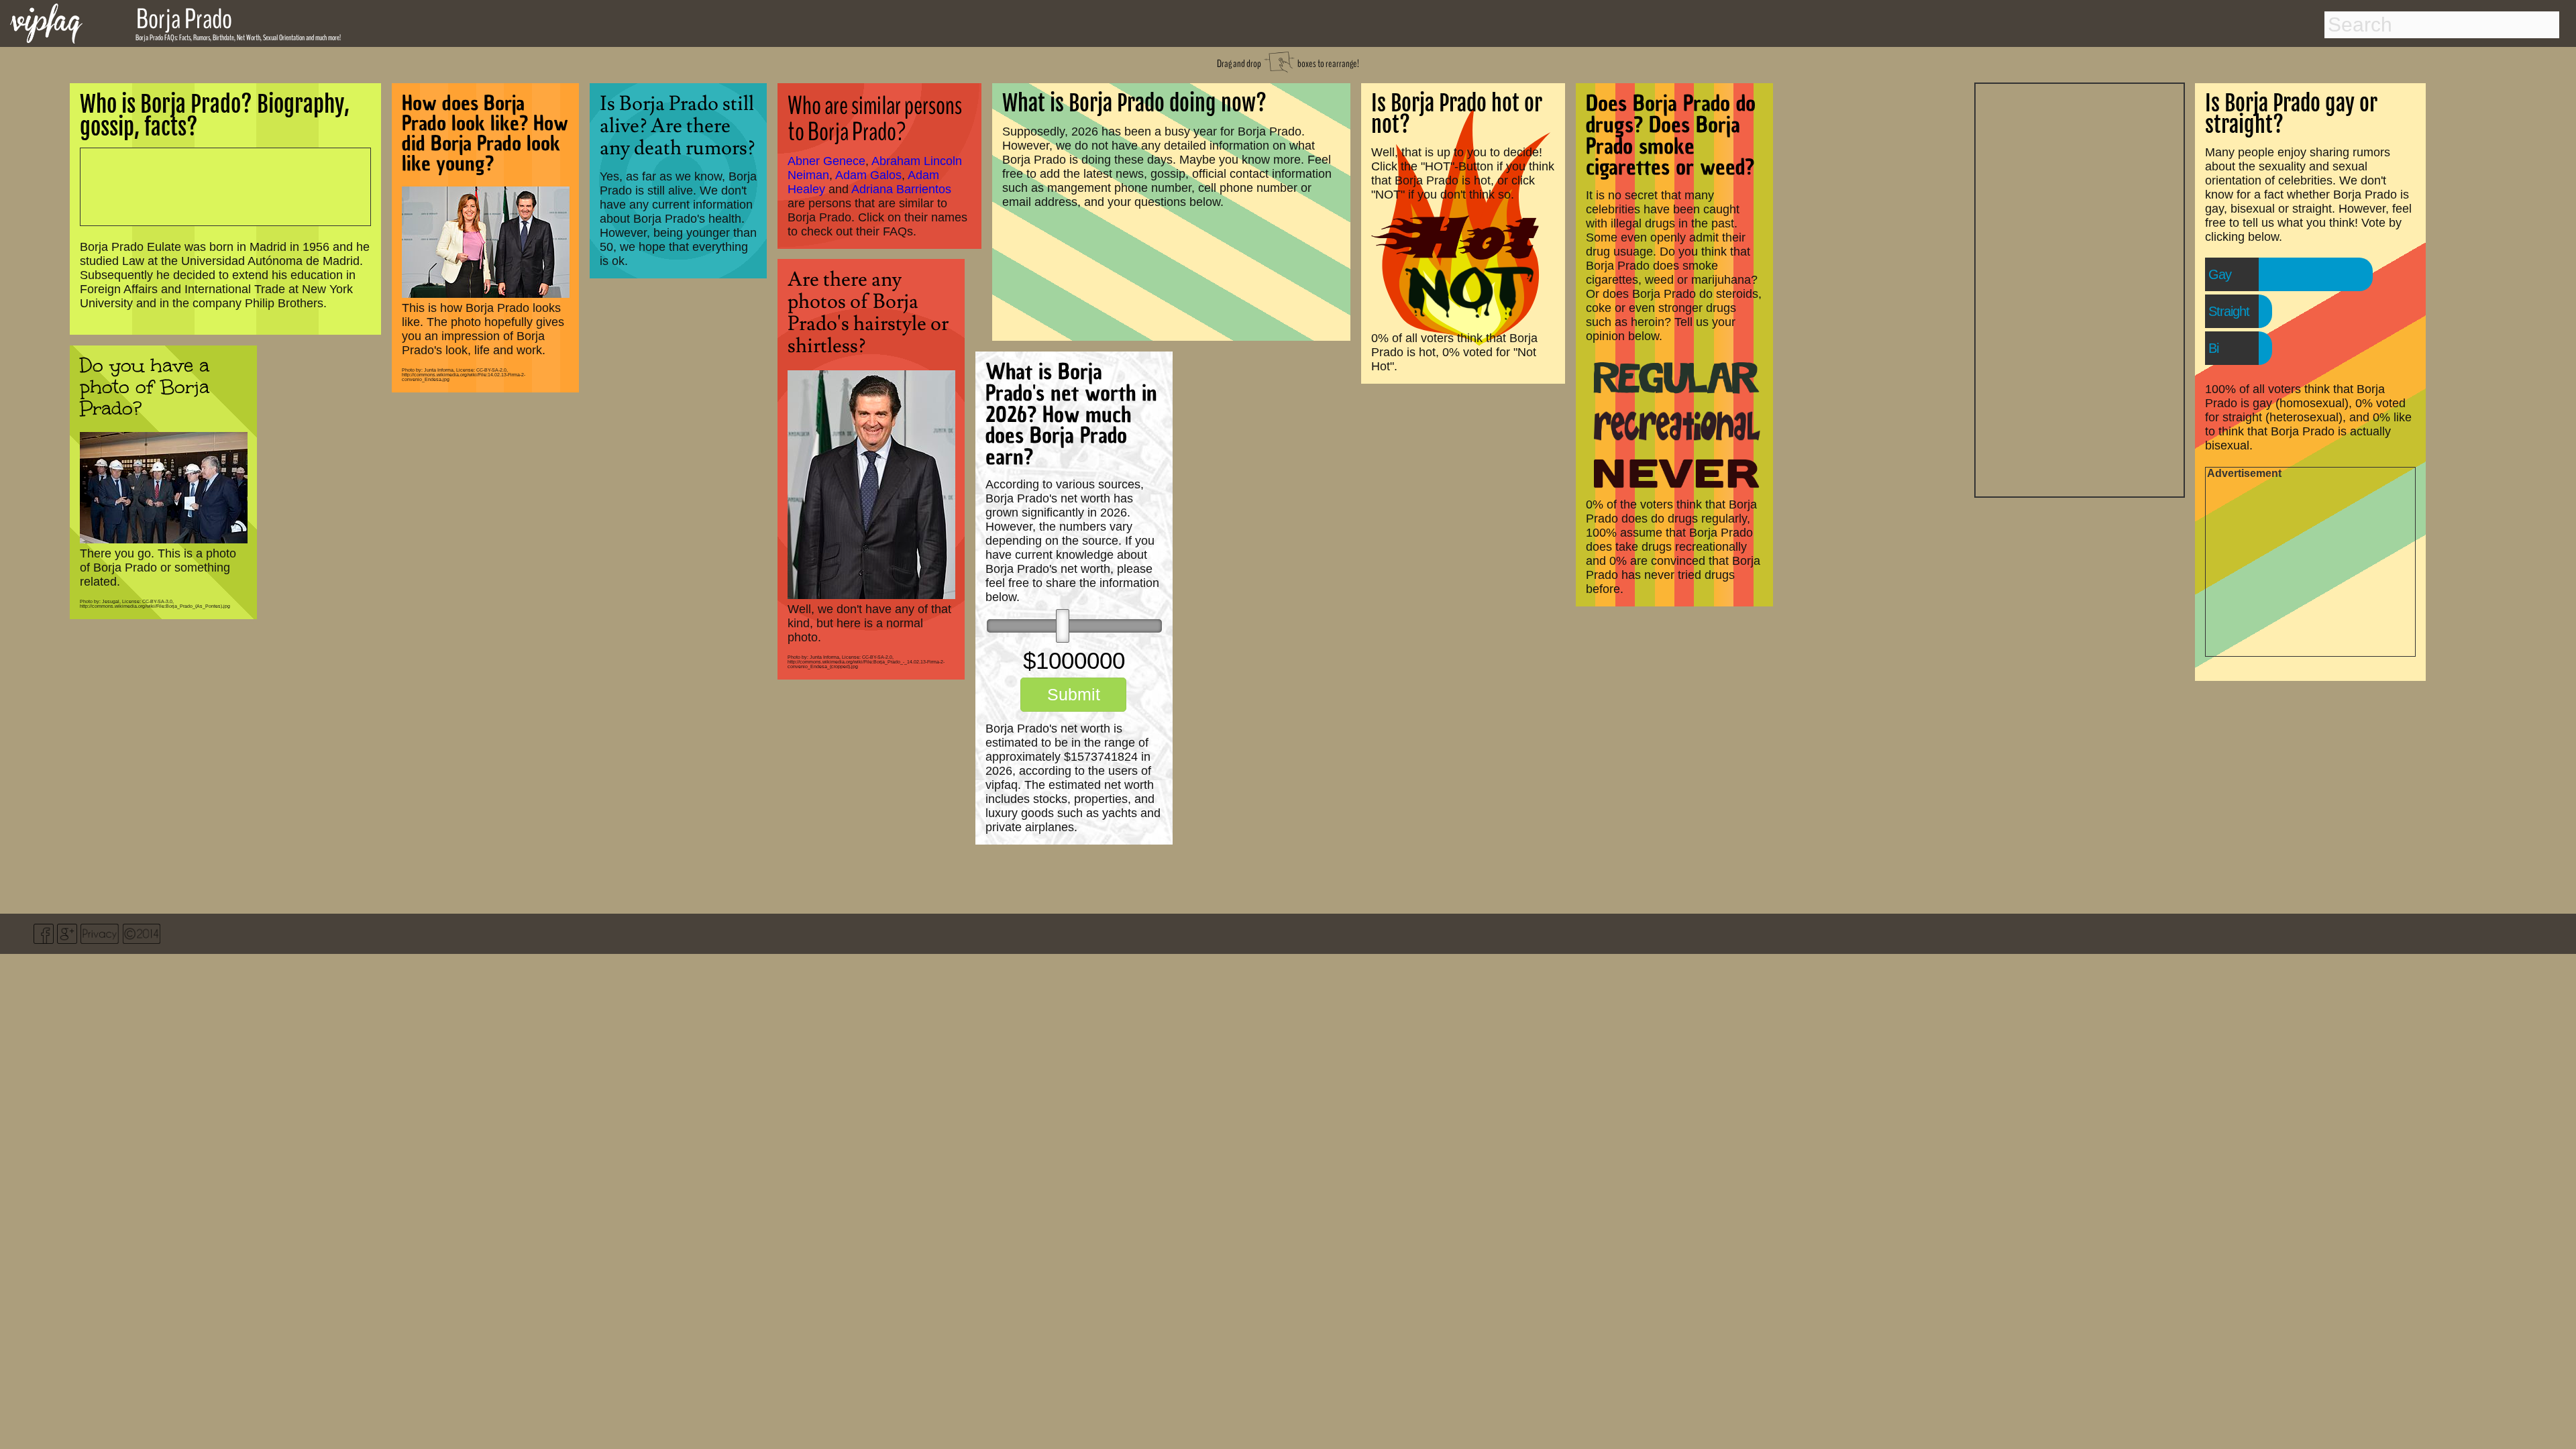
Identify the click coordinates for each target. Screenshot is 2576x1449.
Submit (1074, 694)
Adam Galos (868, 175)
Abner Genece (826, 161)
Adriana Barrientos (901, 189)
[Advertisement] (2080, 288)
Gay (2220, 274)
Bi (2213, 348)
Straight (2229, 311)
